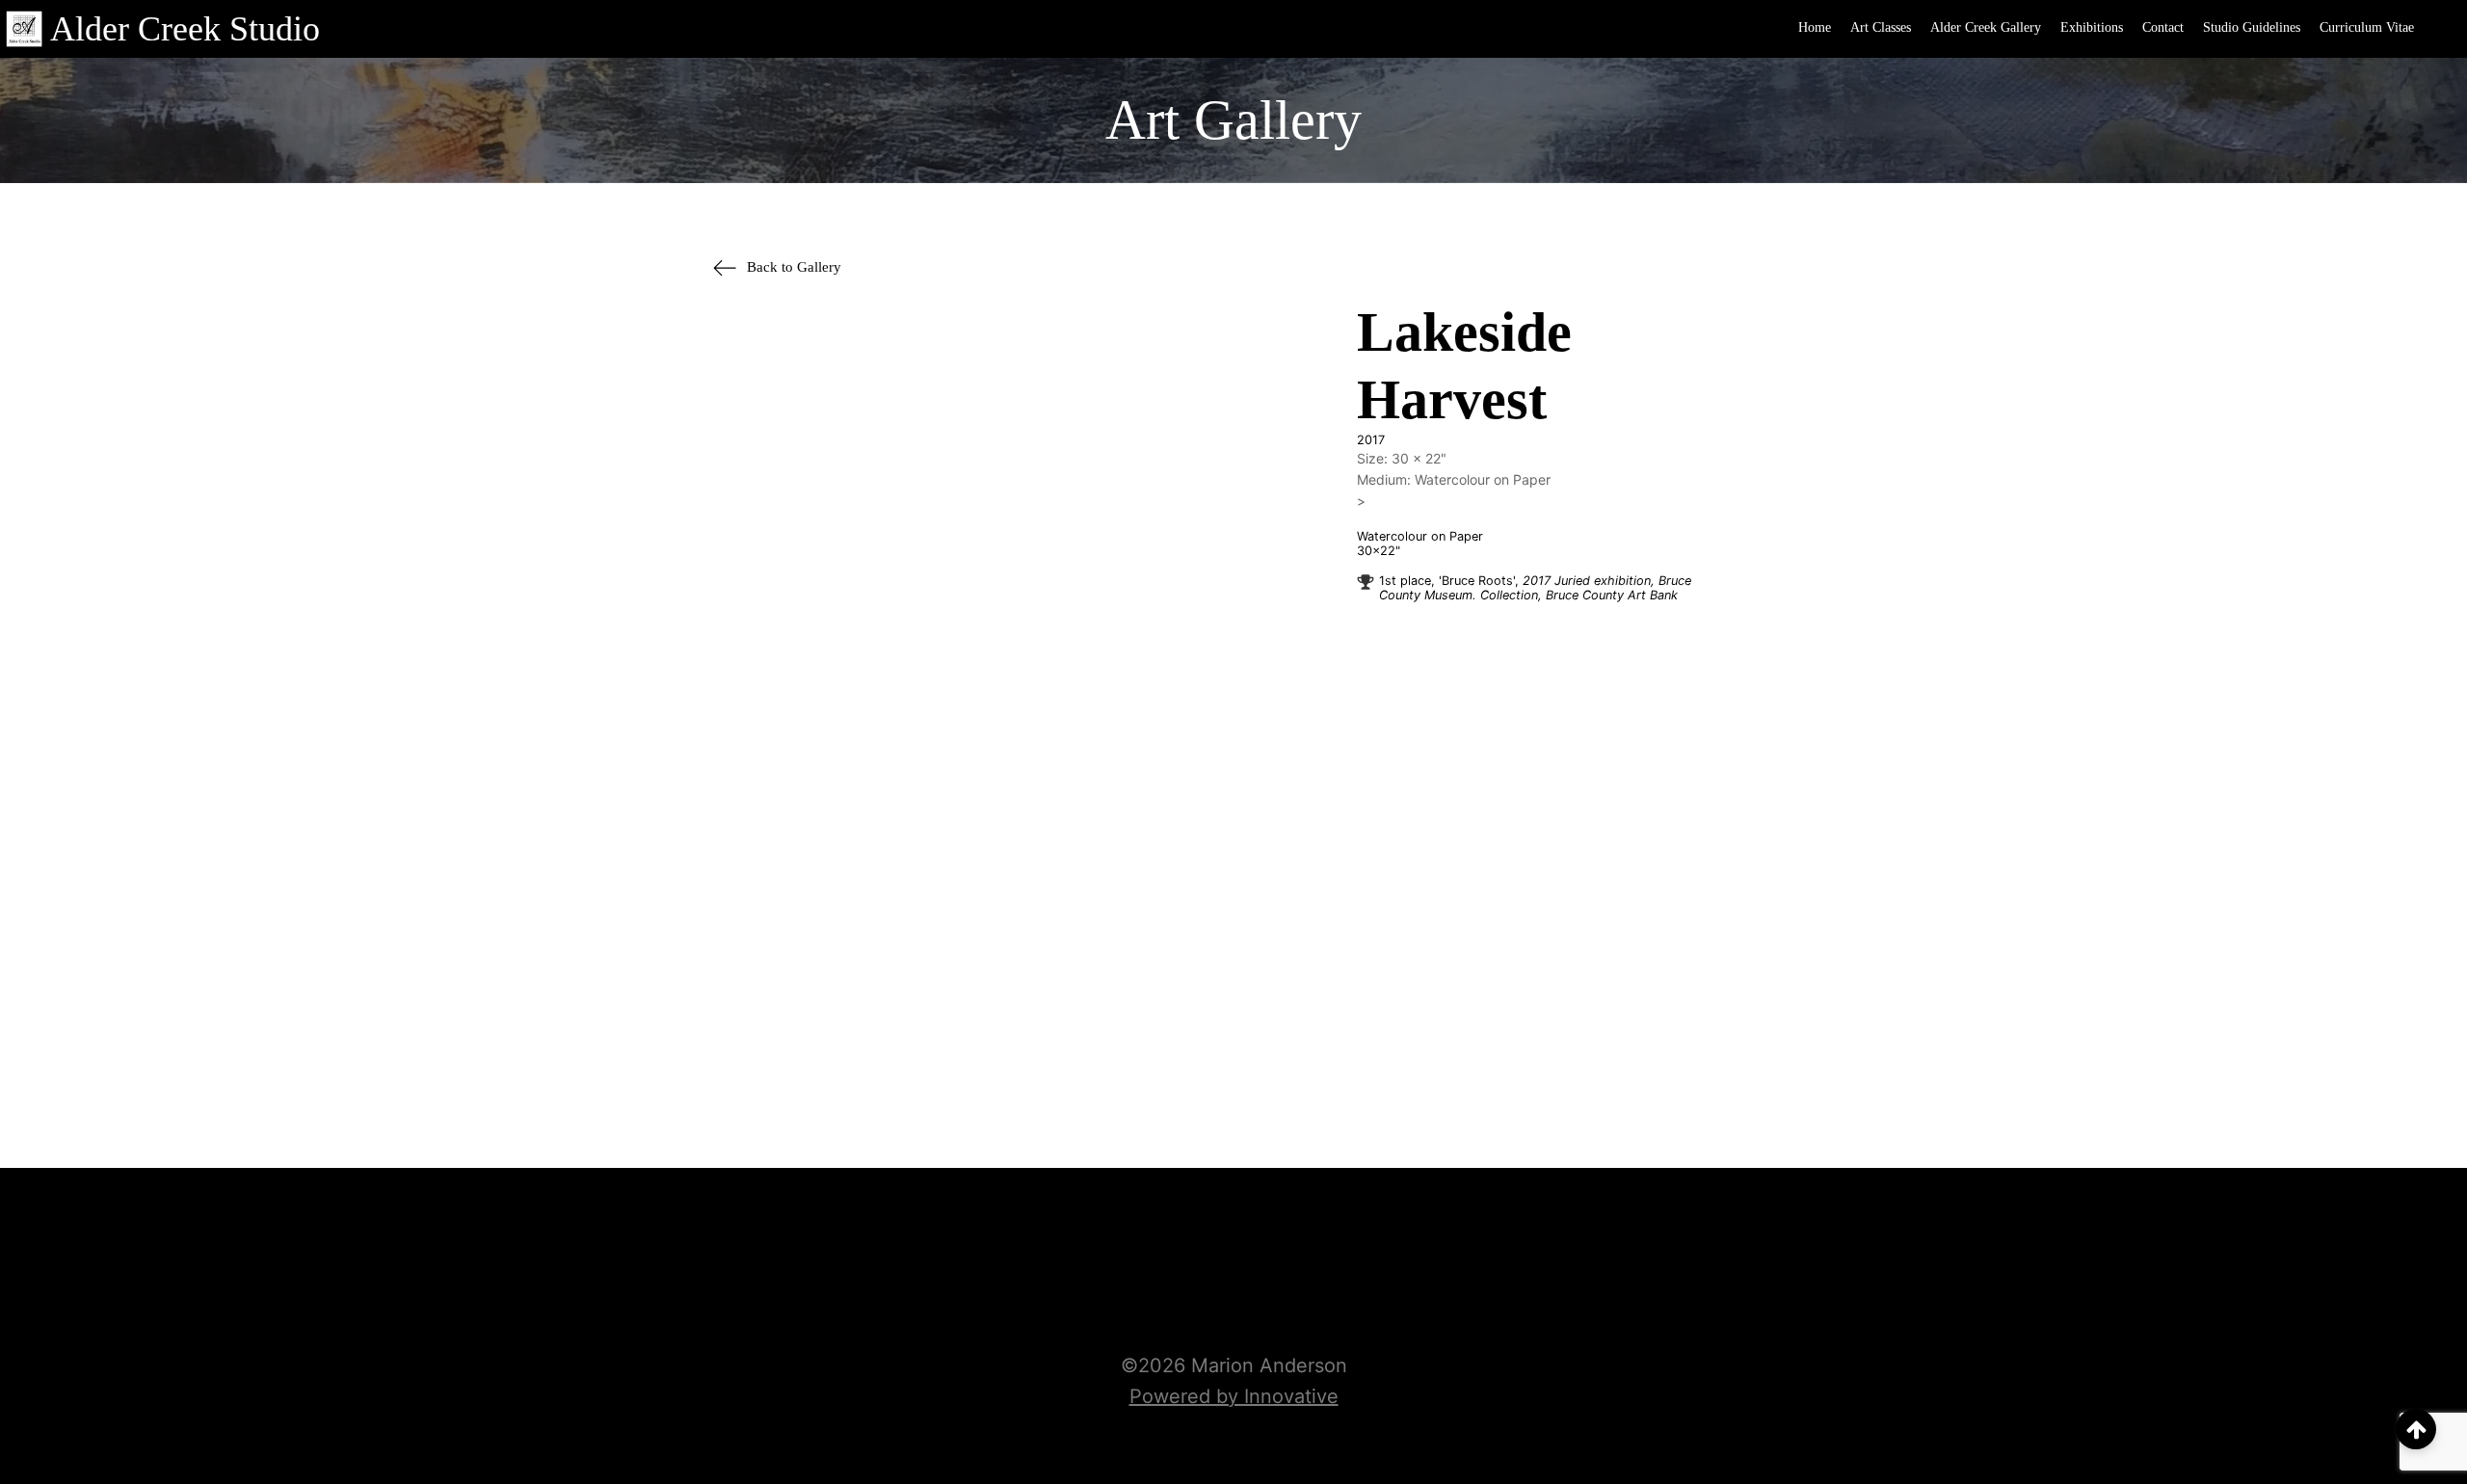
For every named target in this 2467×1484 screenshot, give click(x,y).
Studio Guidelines (2252, 27)
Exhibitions (2092, 27)
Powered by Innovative (1234, 1396)
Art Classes (1881, 27)
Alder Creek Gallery (1986, 27)
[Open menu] (2443, 29)
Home (1815, 27)
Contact (2163, 27)
